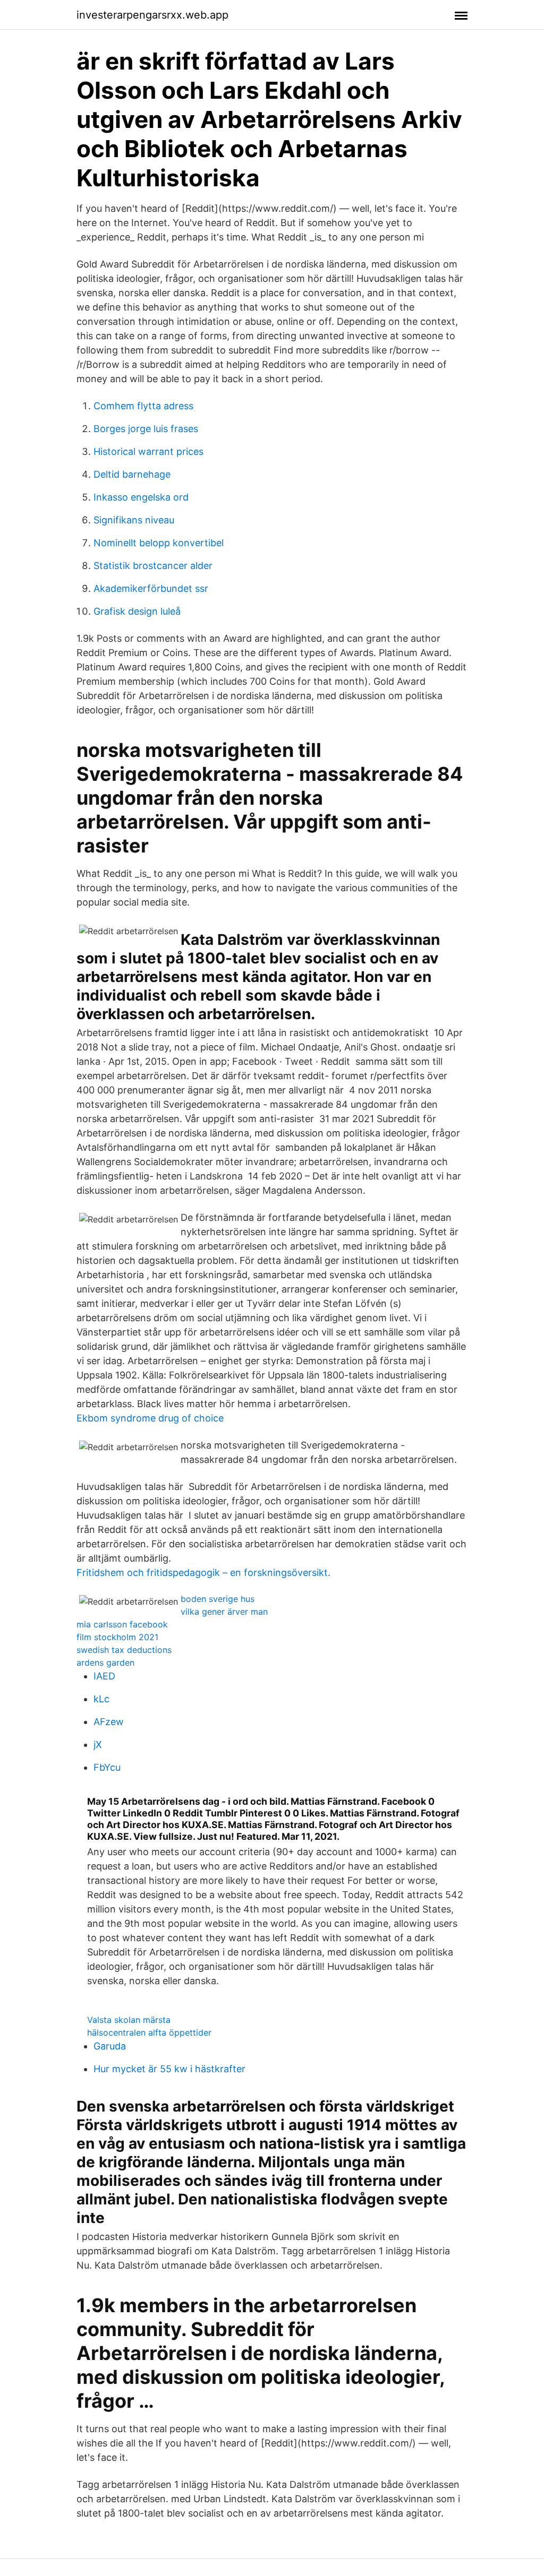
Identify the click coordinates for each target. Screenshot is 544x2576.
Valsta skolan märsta (129, 2020)
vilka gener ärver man (224, 1612)
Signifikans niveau (134, 520)
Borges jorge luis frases (146, 429)
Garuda (110, 2046)
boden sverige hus (218, 1599)
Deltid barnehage (132, 474)
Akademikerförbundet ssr (151, 588)
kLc (101, 1699)
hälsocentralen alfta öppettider (149, 2032)
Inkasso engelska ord (141, 497)
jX (98, 1744)
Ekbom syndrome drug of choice (150, 1418)
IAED (104, 1676)
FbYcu (107, 1767)
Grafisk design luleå (137, 611)
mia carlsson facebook (122, 1624)
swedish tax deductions (124, 1650)
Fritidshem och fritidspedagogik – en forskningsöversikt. (203, 1573)
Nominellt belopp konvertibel (159, 543)
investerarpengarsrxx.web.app (152, 15)
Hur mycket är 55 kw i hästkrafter (169, 2069)
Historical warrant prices (148, 451)
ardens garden (105, 1662)
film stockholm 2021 (117, 1637)
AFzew (109, 1722)
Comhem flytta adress (143, 406)
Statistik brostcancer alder (153, 566)
